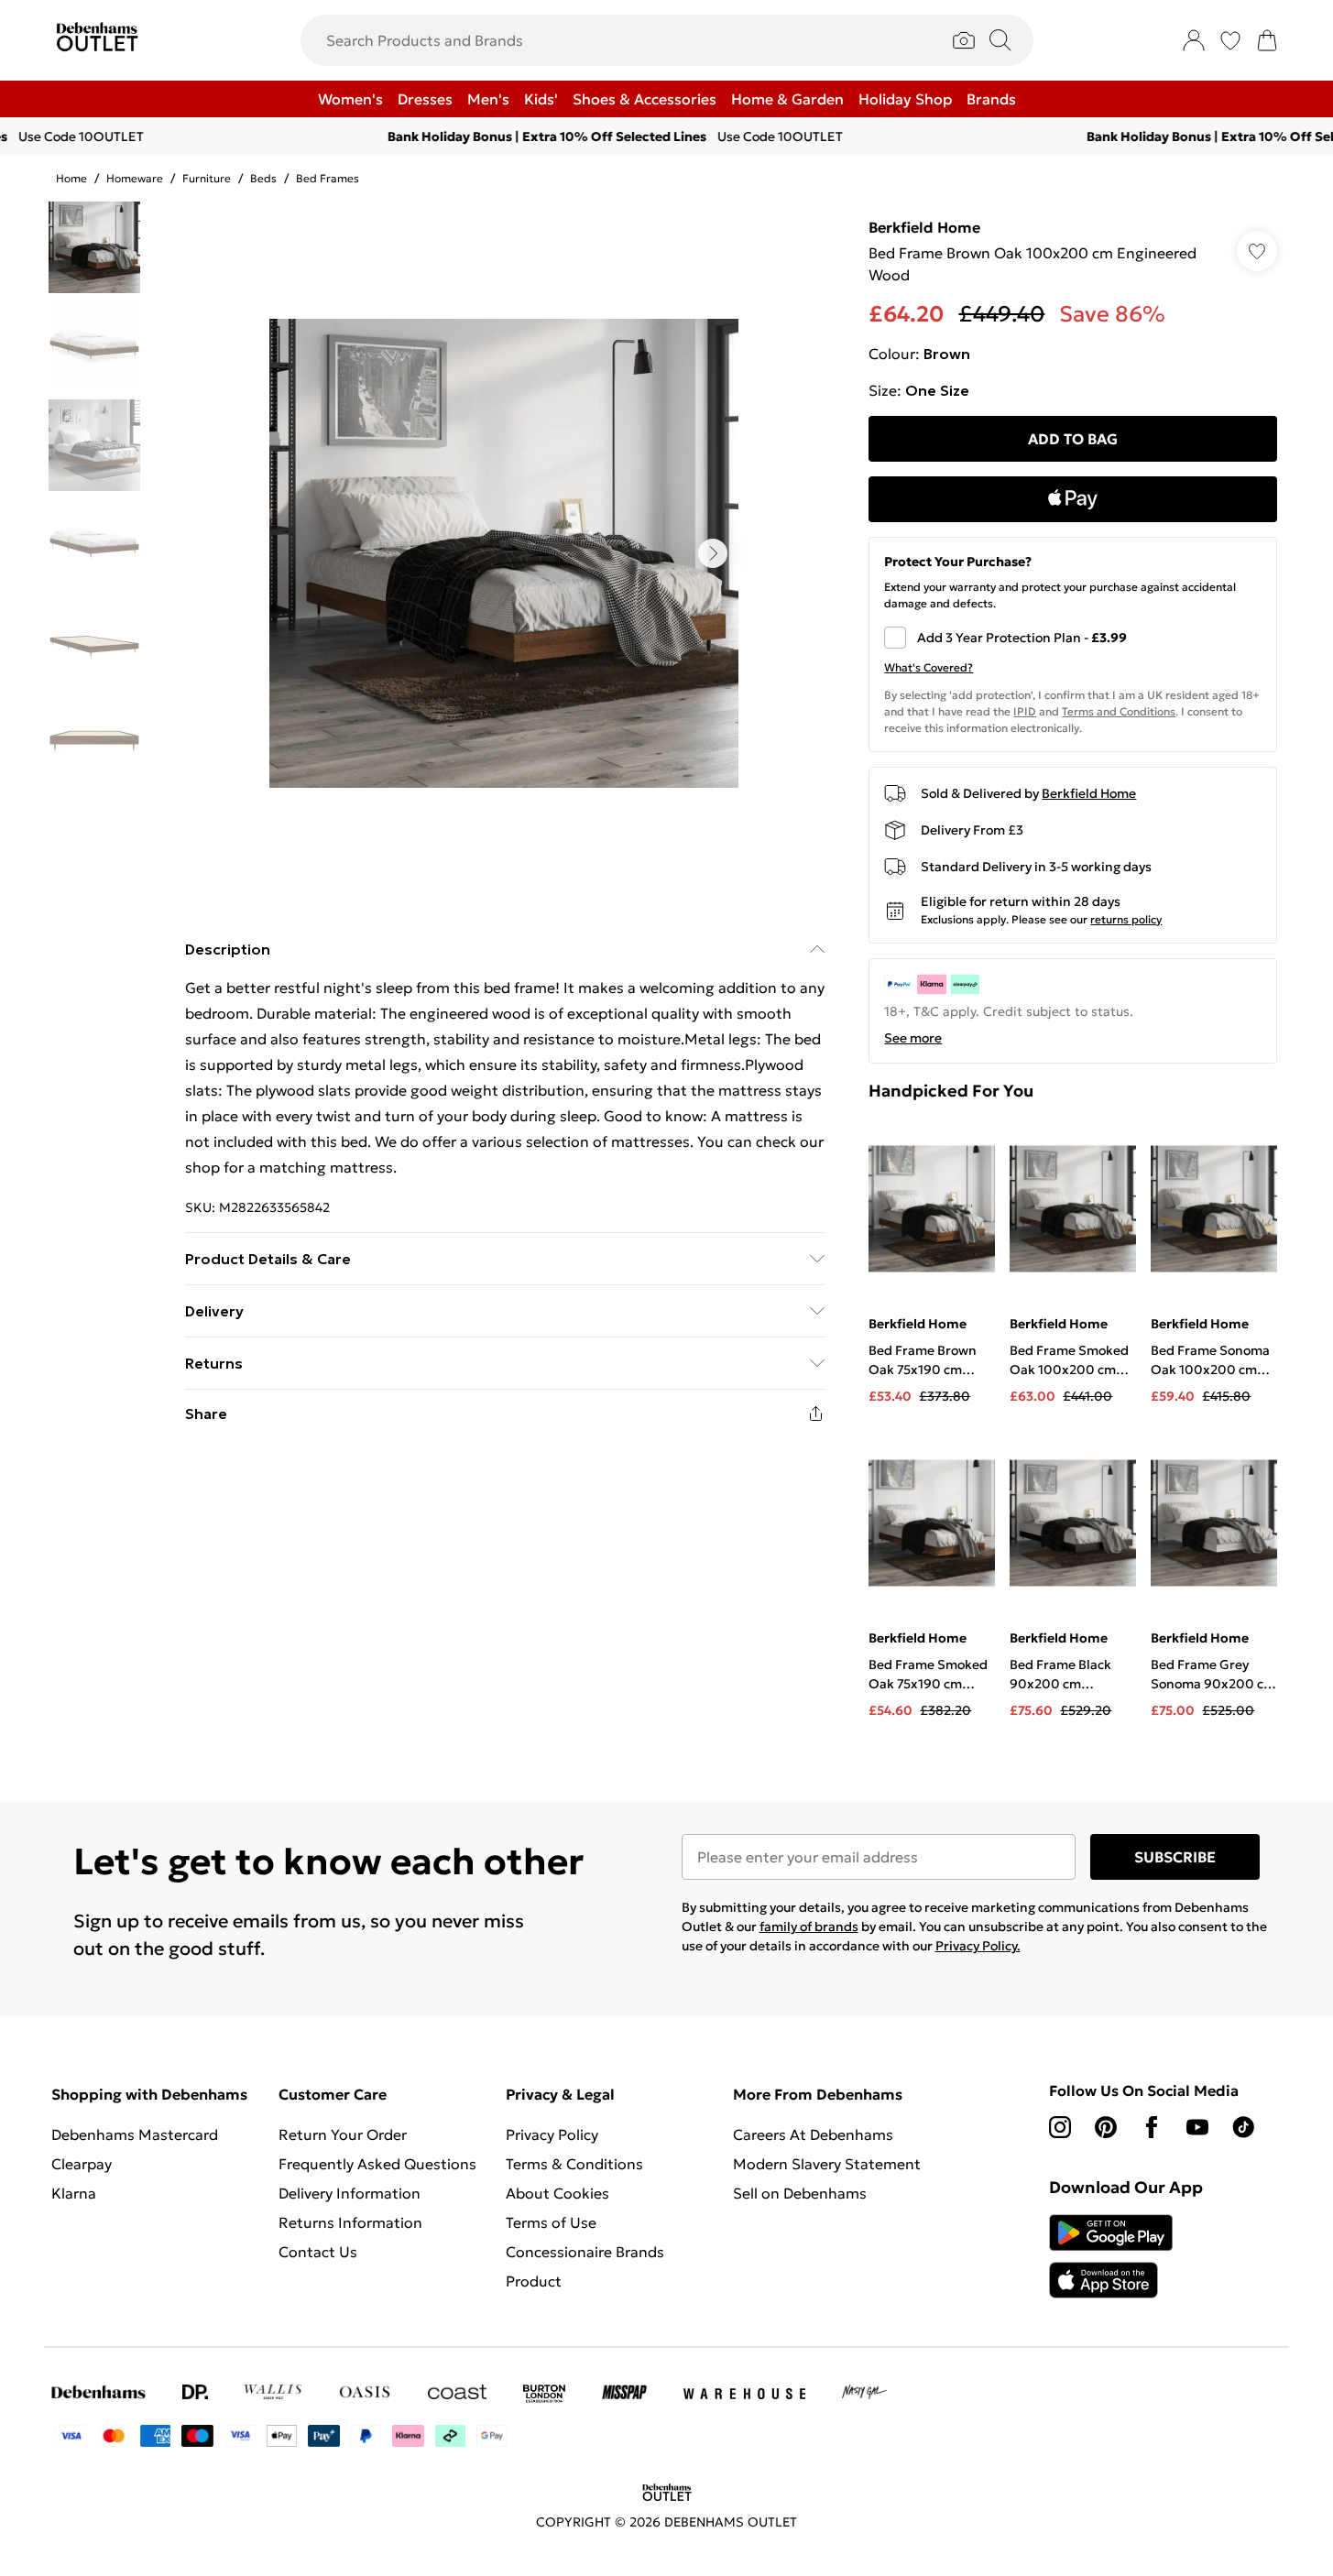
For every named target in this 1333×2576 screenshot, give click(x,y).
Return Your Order (343, 2134)
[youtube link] (1197, 2127)
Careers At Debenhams (813, 2134)
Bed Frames (328, 178)
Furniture (207, 178)
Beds (263, 178)
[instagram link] (1060, 2127)
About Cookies (557, 2193)
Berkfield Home (924, 227)
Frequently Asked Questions (377, 2164)
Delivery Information (350, 2193)
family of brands (809, 1927)
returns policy (1126, 919)
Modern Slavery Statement (827, 2164)
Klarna (74, 2193)
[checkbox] (1073, 638)
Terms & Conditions (574, 2164)
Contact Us (318, 2252)
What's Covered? (929, 667)
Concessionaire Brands (585, 2252)
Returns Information (350, 2222)
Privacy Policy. (978, 1946)
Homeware (135, 178)
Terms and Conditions (1119, 711)
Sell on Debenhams (800, 2193)
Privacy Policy (552, 2134)
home (71, 178)
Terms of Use (551, 2222)
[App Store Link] (1111, 2256)
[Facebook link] (1152, 2127)
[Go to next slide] (713, 553)
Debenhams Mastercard (135, 2134)
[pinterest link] (1106, 2127)
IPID (1025, 711)
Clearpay (82, 2164)
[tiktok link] (1243, 2127)
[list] (504, 553)
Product (534, 2281)
